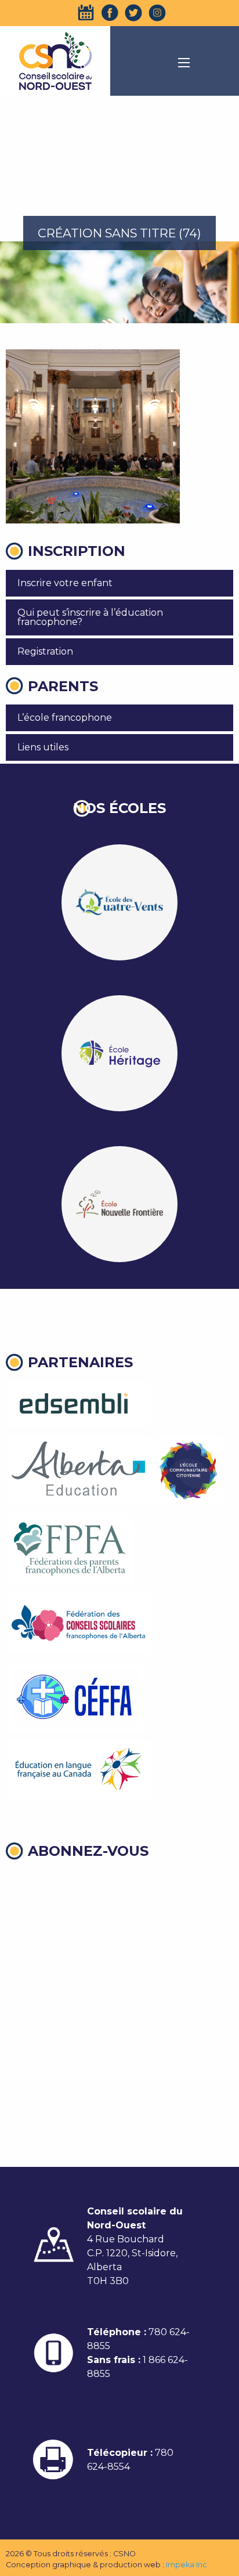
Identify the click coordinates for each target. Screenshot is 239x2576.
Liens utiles (43, 747)
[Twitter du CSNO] (133, 13)
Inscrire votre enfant (65, 583)
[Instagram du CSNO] (157, 13)
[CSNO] (55, 61)
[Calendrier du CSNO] (86, 13)
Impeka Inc (187, 2565)
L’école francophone (65, 718)
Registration (45, 651)
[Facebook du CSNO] (110, 13)
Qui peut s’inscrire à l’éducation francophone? (90, 617)
